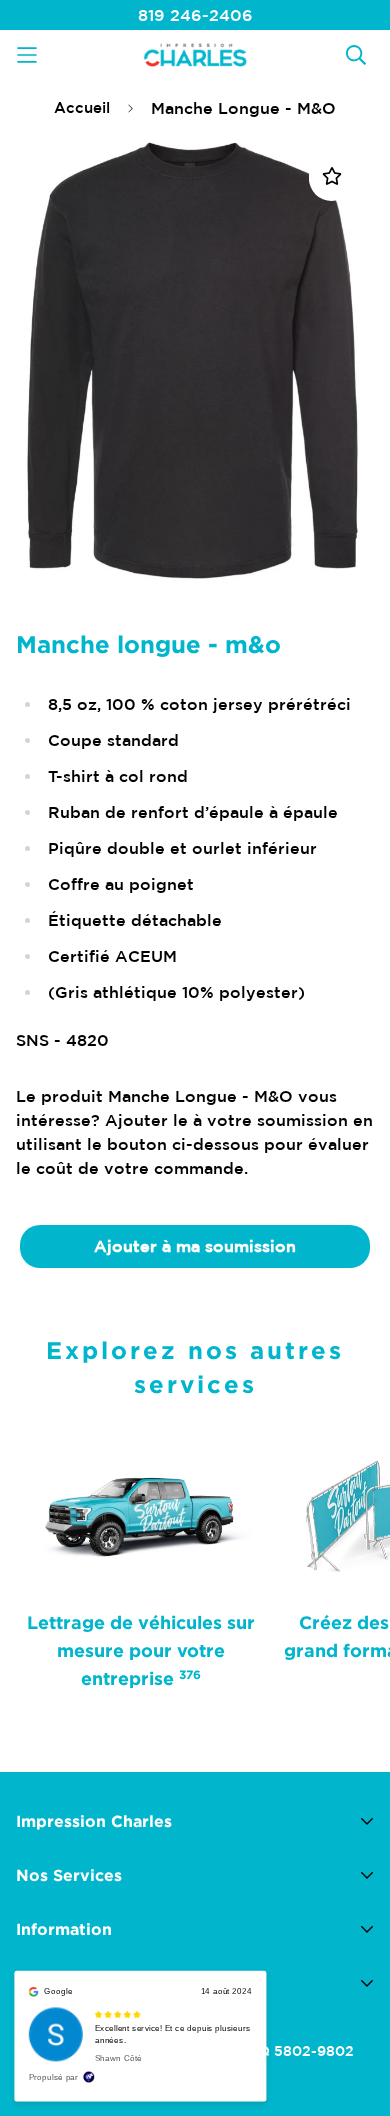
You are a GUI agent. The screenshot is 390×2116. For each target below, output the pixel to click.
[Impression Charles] (195, 54)
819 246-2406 (195, 15)
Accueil (82, 107)
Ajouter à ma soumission (195, 1246)
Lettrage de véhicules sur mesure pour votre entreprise (141, 1650)
